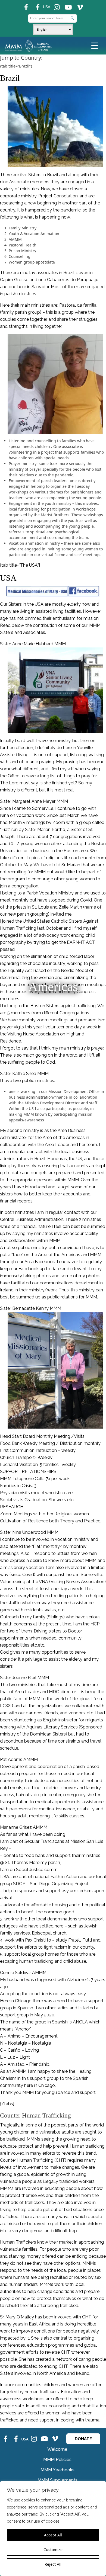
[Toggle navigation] (95, 45)
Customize (53, 2550)
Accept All (53, 2535)
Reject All (53, 2564)
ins (54, 5)
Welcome (57, 2449)
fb (23, 5)
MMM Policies (57, 2460)
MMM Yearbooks (57, 2470)
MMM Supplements (57, 2480)
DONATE (83, 2439)
